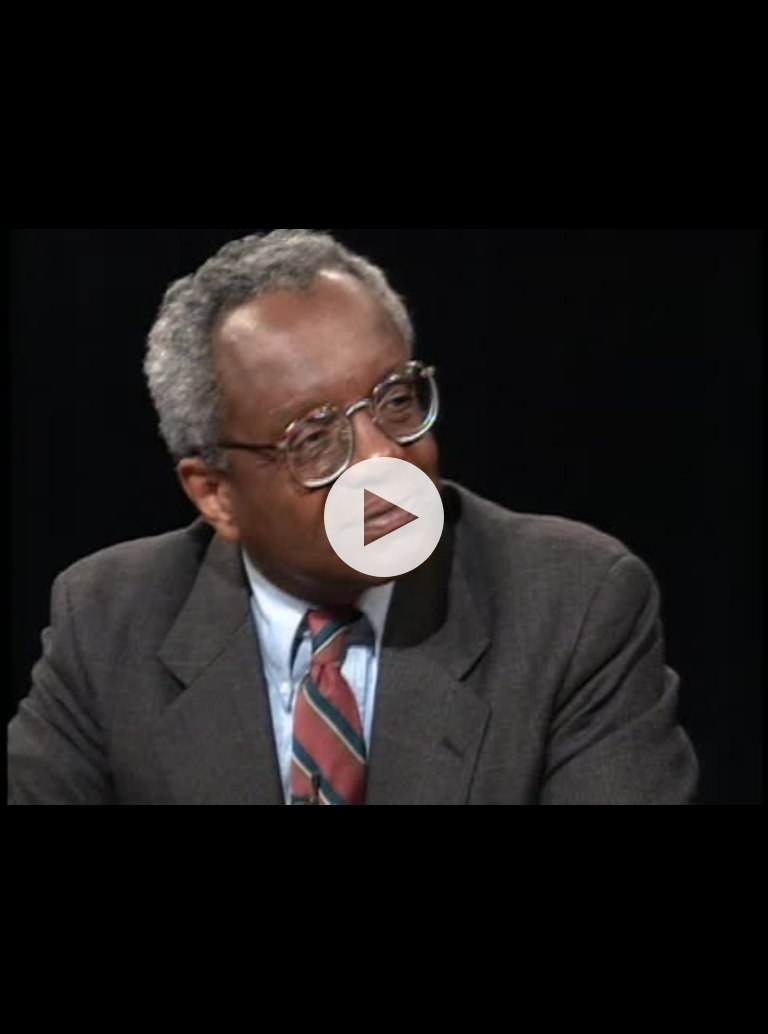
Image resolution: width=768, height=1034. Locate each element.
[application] (384, 517)
